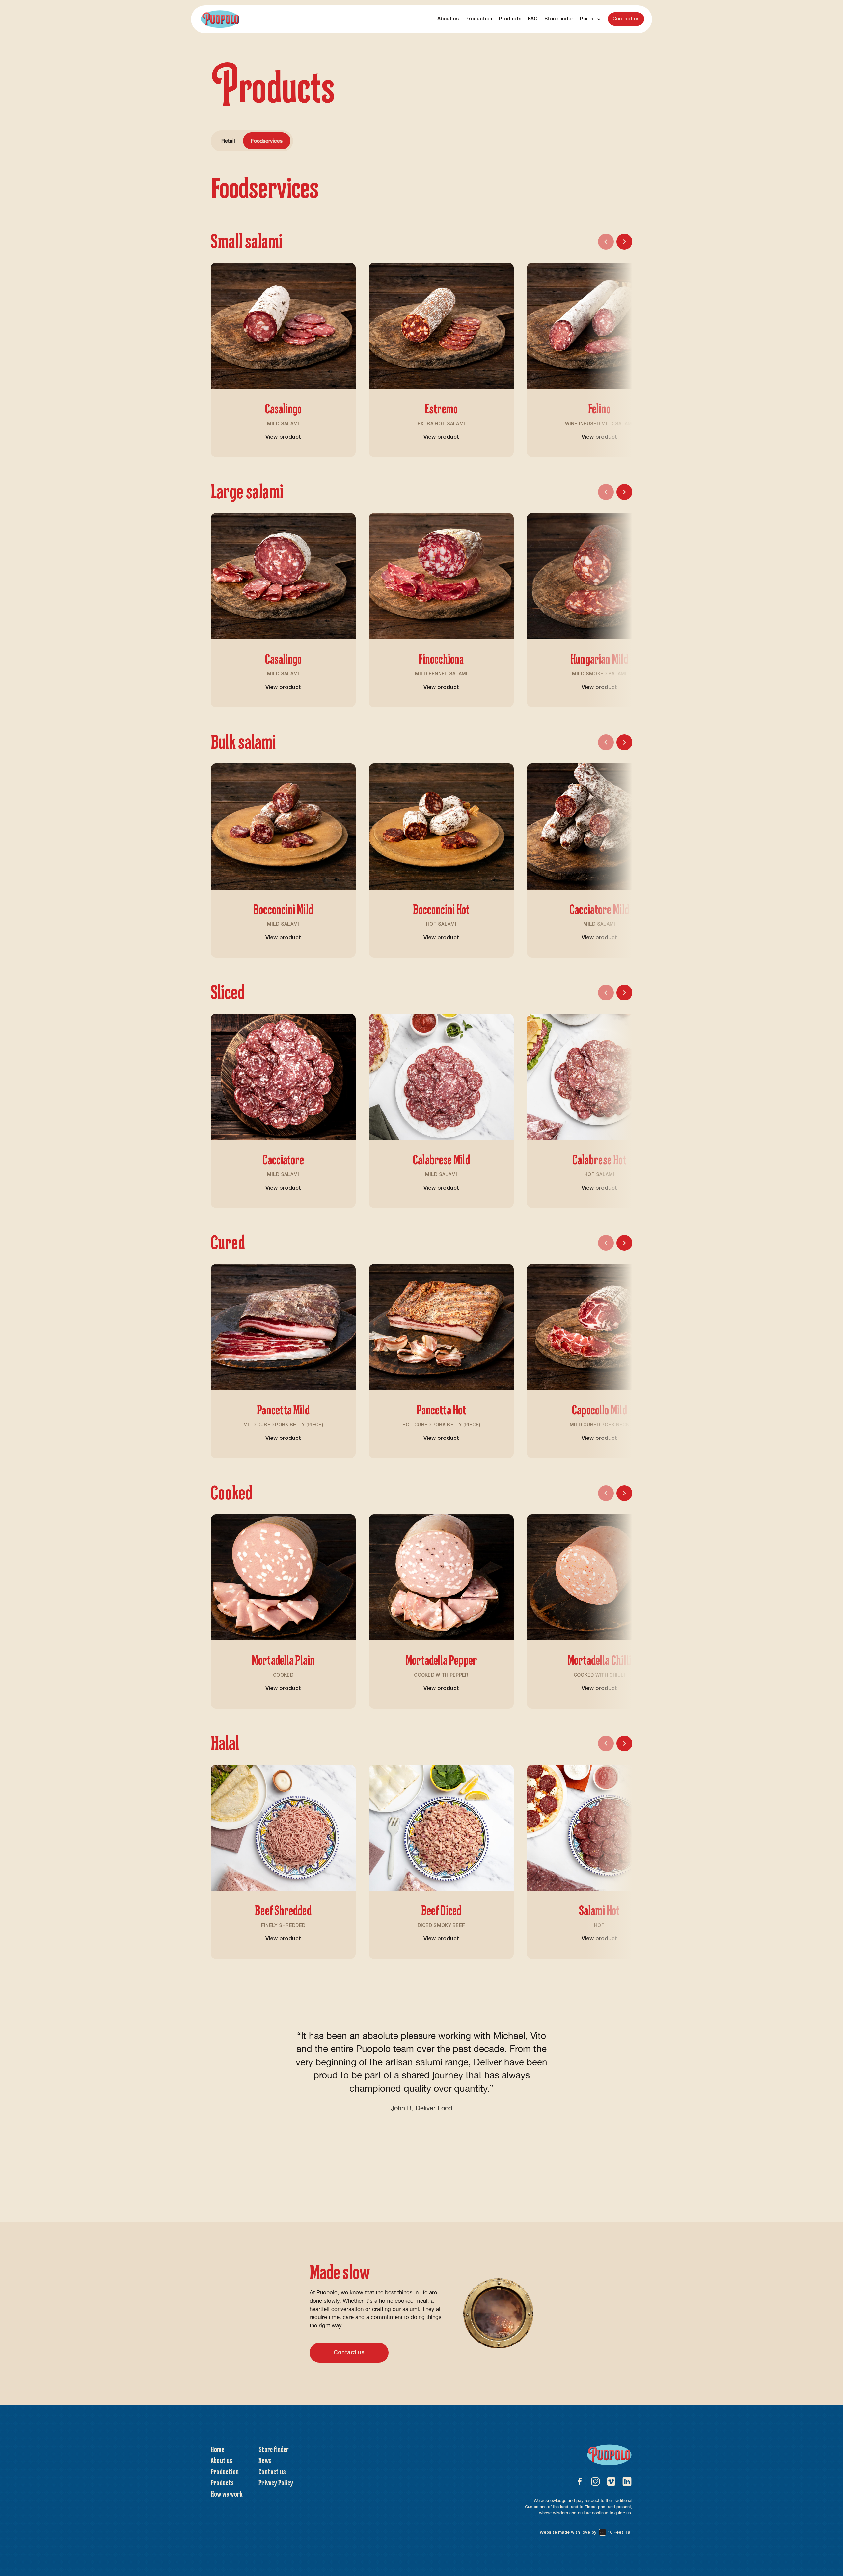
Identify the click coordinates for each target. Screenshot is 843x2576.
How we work (227, 2494)
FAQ (533, 19)
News (265, 2460)
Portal (587, 19)
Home (218, 2449)
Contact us (626, 19)
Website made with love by (586, 2532)
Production (479, 19)
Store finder (559, 19)
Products (510, 19)
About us (448, 19)
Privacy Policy (276, 2482)
